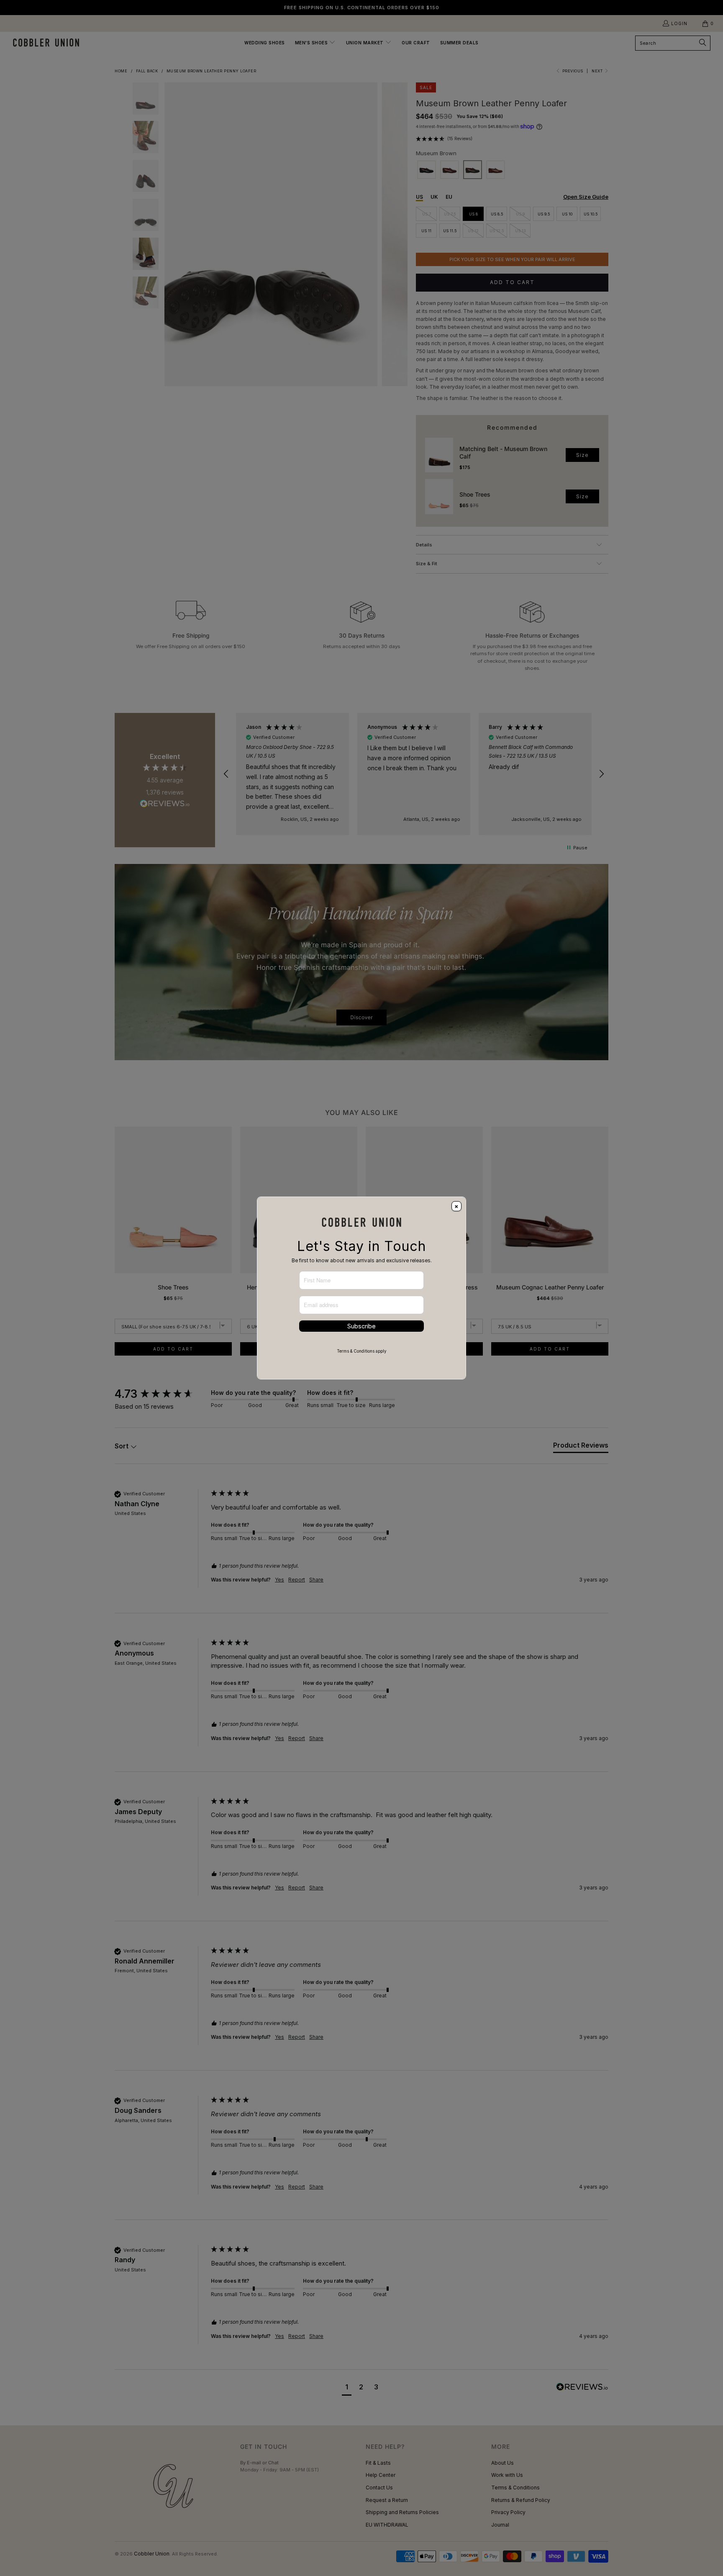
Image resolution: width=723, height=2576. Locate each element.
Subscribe (361, 1326)
